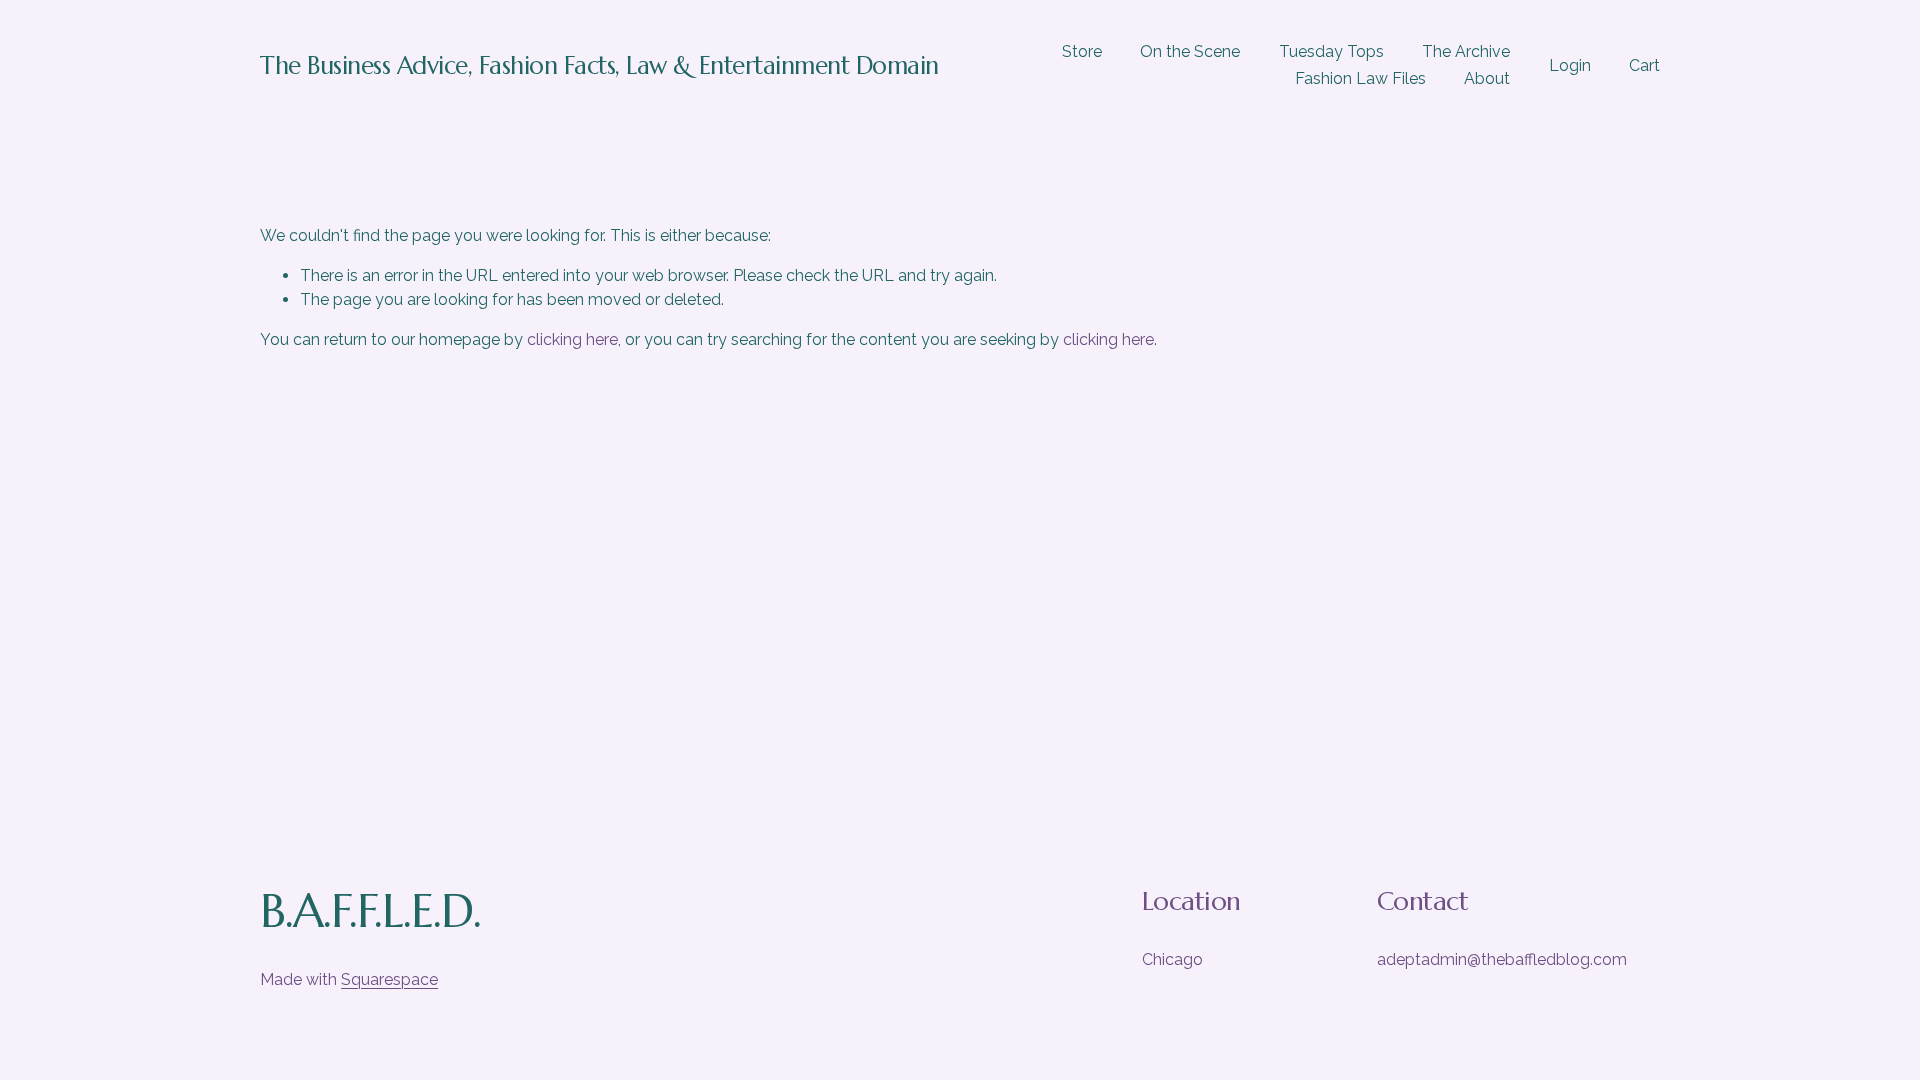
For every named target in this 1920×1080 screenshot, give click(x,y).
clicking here (572, 339)
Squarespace (389, 979)
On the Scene (1190, 51)
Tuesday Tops (1331, 51)
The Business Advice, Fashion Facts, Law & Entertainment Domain (599, 65)
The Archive (1466, 51)
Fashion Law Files (1360, 78)
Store (1082, 51)
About (1487, 78)
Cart (1644, 65)
